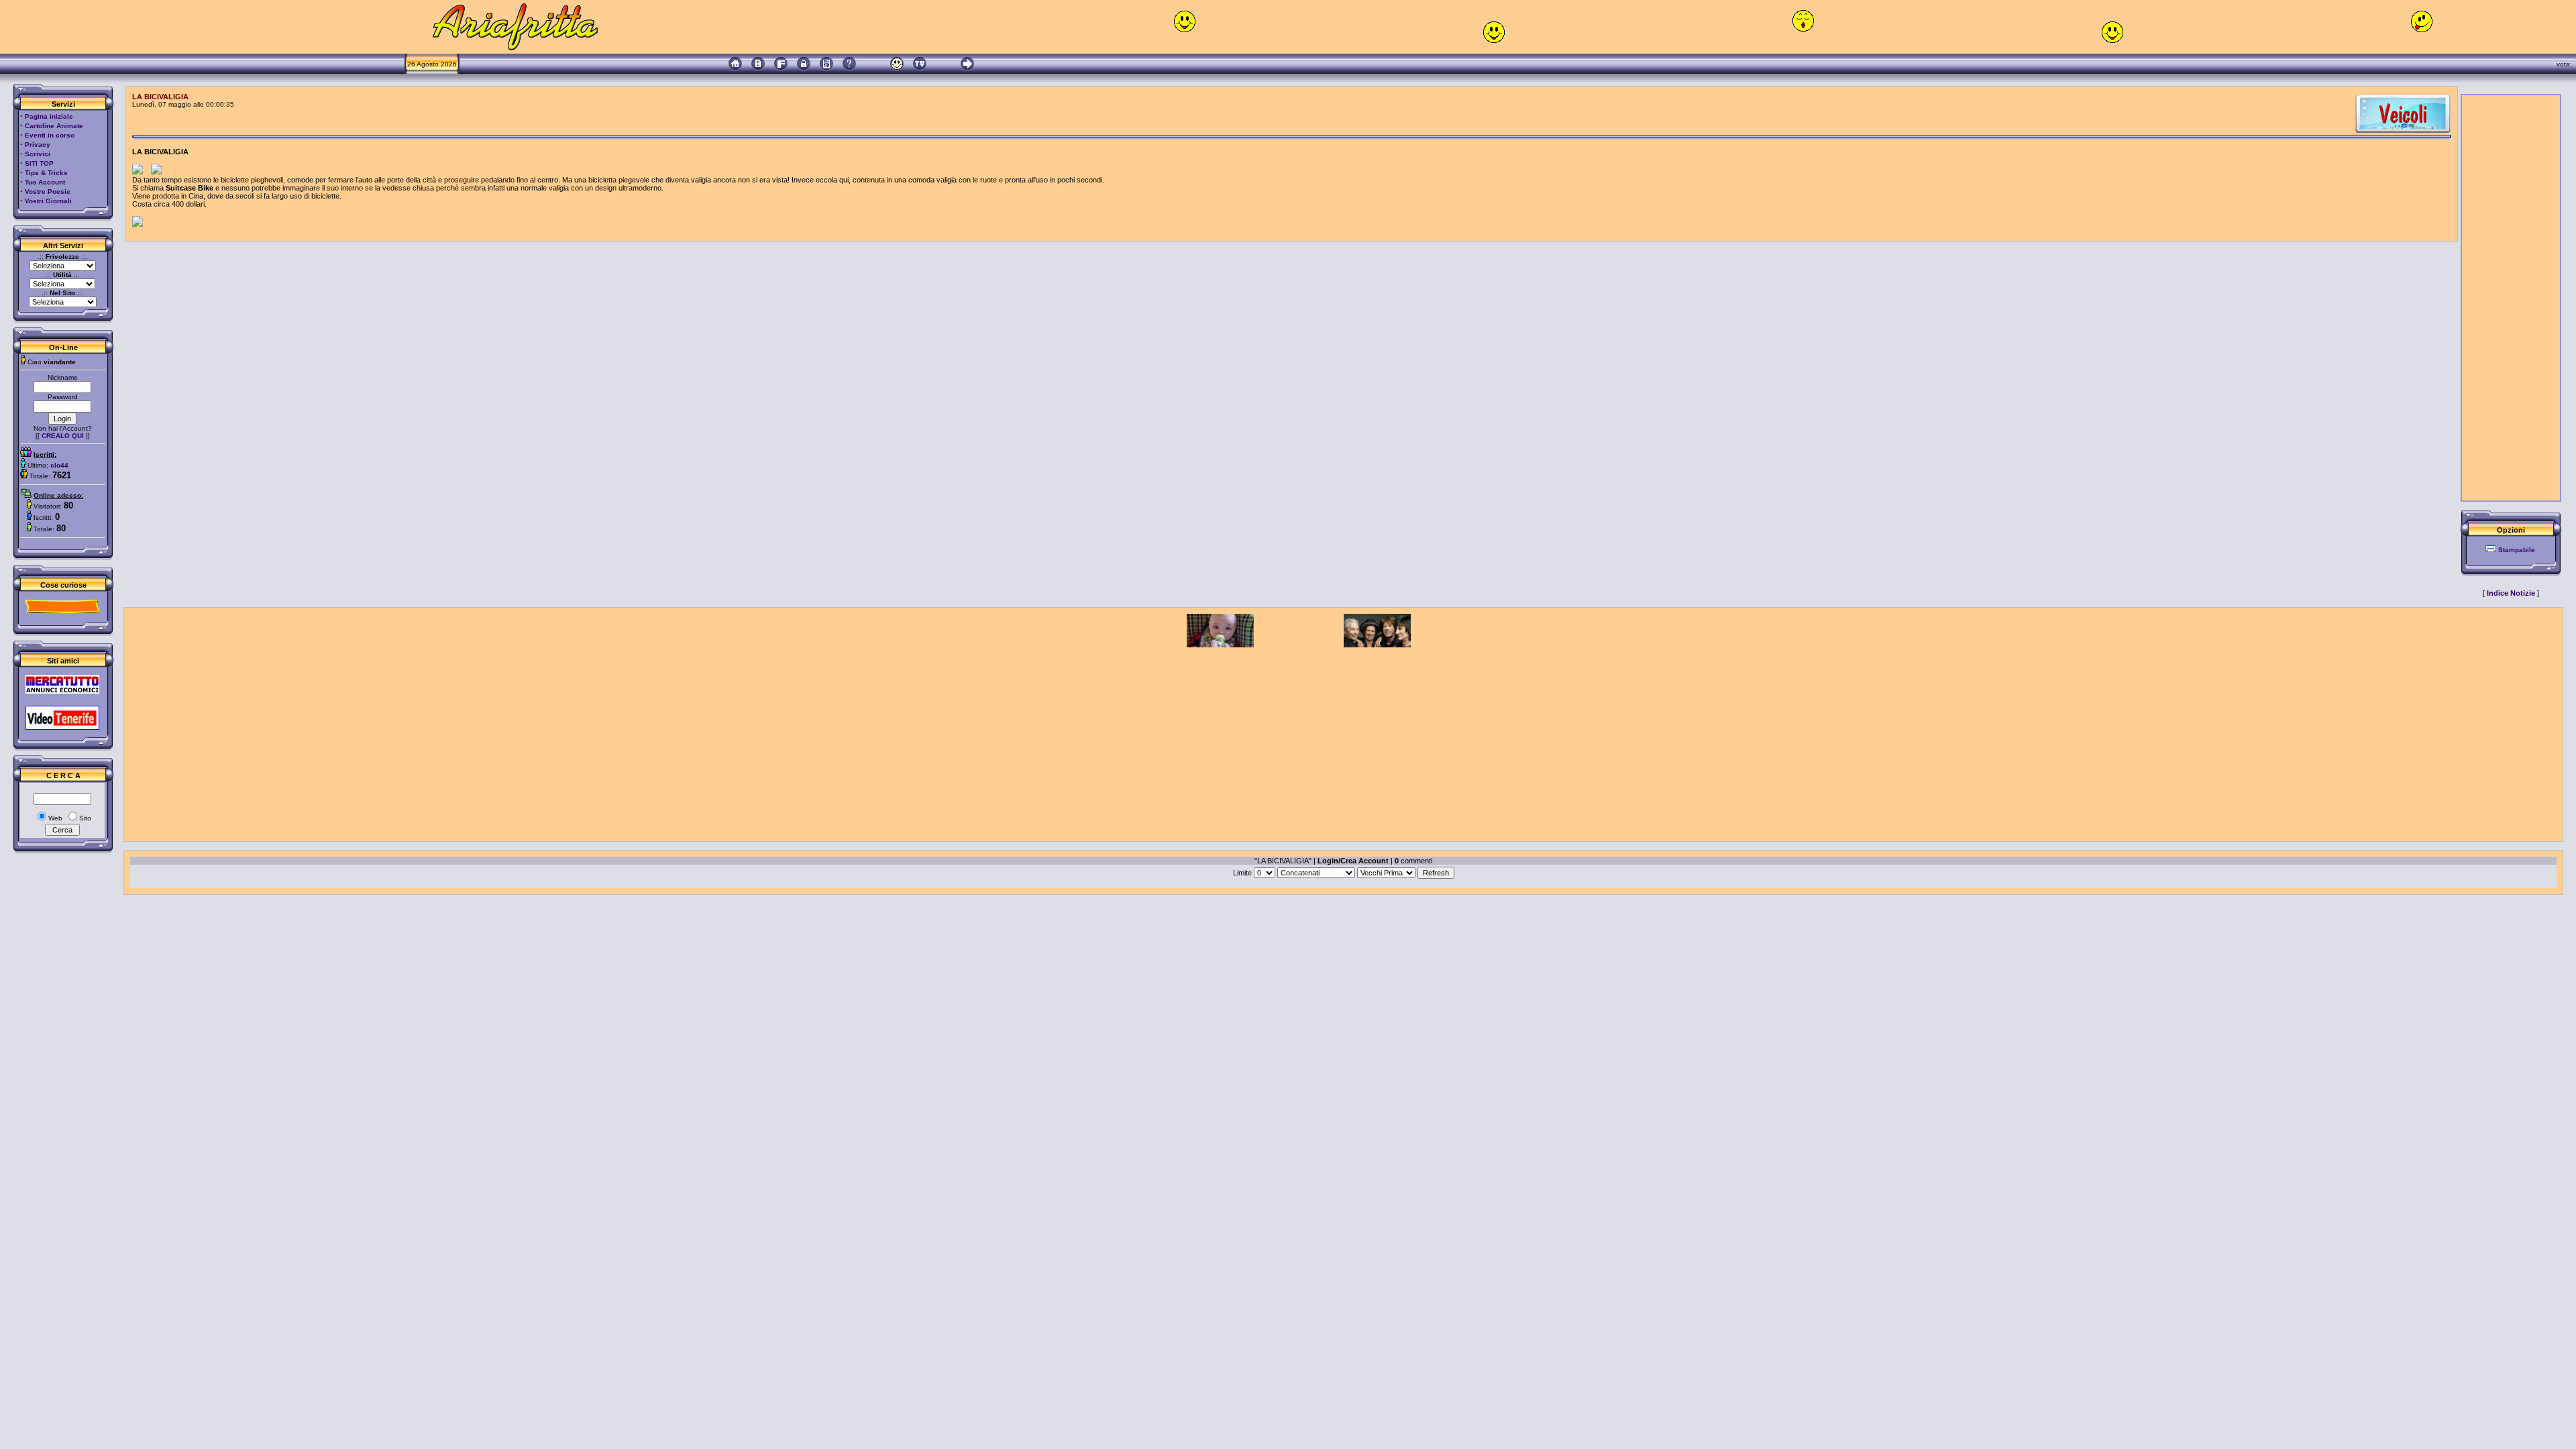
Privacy (38, 145)
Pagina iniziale (49, 116)
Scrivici (38, 154)
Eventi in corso (50, 135)
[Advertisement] (2511, 298)
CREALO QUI (63, 436)
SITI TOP (39, 163)
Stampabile (2517, 550)
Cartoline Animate (54, 126)
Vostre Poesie (48, 192)
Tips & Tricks (46, 173)
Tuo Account (45, 182)
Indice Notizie (2511, 593)
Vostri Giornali (48, 201)
